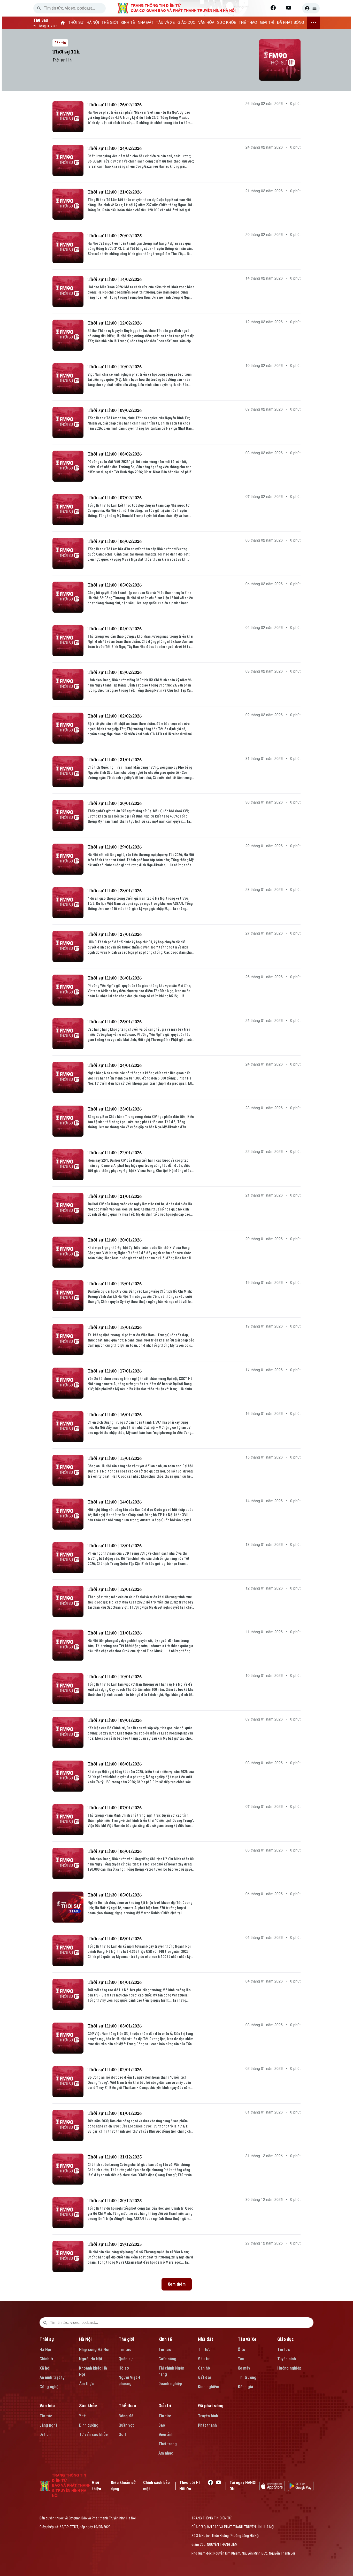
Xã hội (45, 2368)
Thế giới (126, 2339)
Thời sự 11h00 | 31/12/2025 (115, 2157)
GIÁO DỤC (186, 23)
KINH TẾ (128, 23)
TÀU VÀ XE (165, 23)
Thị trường (247, 2377)
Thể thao (127, 2406)
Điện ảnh (166, 2435)
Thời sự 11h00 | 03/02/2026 (115, 672)
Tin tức (125, 2350)
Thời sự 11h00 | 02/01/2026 (115, 2069)
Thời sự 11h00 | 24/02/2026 (115, 148)
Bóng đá (126, 2416)
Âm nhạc (166, 2453)
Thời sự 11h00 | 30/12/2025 (115, 2200)
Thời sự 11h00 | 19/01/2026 (115, 1283)
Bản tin (60, 43)
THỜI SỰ (76, 23)
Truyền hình (208, 2416)
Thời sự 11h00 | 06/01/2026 (115, 1851)
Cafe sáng (167, 2359)
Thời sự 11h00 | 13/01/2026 (115, 1545)
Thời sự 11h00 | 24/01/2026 (115, 1065)
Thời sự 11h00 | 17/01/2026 (115, 1371)
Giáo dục (286, 2339)
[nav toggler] (313, 23)
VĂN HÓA (206, 23)
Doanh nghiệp (170, 2384)
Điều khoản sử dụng (123, 2486)
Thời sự (47, 2339)
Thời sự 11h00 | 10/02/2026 (115, 367)
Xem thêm (177, 2284)
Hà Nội (45, 2350)
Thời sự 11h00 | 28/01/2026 (115, 890)
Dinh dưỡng (89, 2425)
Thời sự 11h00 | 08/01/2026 (115, 1764)
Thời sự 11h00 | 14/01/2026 (115, 1502)
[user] (311, 8)
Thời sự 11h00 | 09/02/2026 (115, 410)
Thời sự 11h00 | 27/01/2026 (115, 934)
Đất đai (204, 2377)
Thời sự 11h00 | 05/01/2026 (115, 1938)
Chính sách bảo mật (156, 2486)
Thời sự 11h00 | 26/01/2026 (115, 978)
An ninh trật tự (52, 2377)
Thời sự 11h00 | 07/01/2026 (115, 1807)
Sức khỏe (88, 2406)
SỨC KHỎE (227, 23)
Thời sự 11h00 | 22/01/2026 (115, 1152)
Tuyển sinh (287, 2359)
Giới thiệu (97, 2486)
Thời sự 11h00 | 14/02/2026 (115, 279)
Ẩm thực (86, 2384)
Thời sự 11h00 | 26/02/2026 (115, 105)
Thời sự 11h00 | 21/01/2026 (115, 1196)
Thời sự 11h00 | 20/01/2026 (115, 1240)
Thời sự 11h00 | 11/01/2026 (115, 1633)
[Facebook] (273, 8)
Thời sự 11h (66, 52)
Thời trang (168, 2444)
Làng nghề (49, 2425)
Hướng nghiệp (289, 2368)
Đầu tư (204, 2359)
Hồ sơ (124, 2368)
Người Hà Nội (91, 2359)
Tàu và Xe (247, 2339)
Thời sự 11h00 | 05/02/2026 (115, 585)
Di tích (45, 2435)
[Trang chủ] (63, 23)
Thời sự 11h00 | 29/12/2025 (115, 2244)
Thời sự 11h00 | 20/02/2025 (115, 236)
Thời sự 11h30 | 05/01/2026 (115, 1895)
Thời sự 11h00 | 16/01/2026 (115, 1414)
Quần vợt (126, 2425)
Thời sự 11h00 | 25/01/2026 (115, 1021)
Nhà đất (206, 2339)
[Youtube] (289, 8)
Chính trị (47, 2359)
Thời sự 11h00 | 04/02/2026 (115, 628)
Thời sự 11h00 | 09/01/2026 (115, 1720)
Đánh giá (245, 2387)
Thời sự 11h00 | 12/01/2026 (115, 1589)
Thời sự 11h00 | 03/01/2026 (115, 2026)
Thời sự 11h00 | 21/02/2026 (115, 192)
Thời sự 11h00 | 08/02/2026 (115, 454)
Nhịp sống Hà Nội (94, 2350)
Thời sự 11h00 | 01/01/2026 (115, 2113)
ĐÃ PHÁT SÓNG (291, 23)
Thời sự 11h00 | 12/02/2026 (115, 323)
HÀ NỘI (93, 23)
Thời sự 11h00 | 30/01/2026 (115, 803)
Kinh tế (165, 2339)
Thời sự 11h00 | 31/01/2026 (115, 759)
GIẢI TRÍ (267, 23)
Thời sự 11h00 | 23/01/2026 (115, 1109)
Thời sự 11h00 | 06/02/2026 (115, 541)
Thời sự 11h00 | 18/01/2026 (115, 1327)
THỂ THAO (248, 23)
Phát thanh (207, 2425)
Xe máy (244, 2368)
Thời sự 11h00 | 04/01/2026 (115, 1982)
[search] (39, 8)
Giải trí (165, 2406)
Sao (162, 2425)
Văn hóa (47, 2406)
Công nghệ (49, 2387)
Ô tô (241, 2350)
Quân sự (126, 2359)
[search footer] (45, 2323)
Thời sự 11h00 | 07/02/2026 (115, 498)
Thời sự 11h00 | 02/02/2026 (115, 716)
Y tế (82, 2416)
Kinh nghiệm (209, 2387)
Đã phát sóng (211, 2406)
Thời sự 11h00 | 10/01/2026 (115, 1676)
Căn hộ (204, 2368)
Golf (122, 2435)
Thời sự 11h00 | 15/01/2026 (115, 1458)
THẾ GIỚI (110, 23)
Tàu (241, 2359)
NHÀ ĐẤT (146, 23)
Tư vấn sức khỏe (93, 2435)
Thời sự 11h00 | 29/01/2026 (115, 847)
